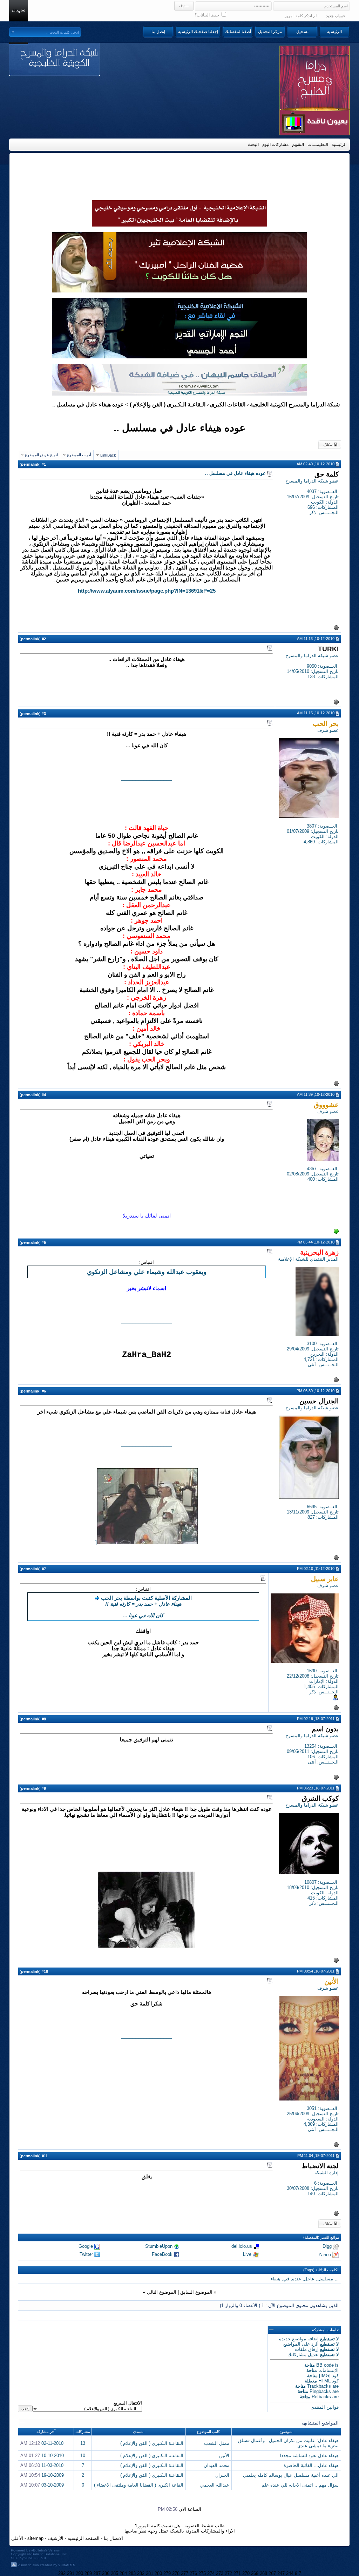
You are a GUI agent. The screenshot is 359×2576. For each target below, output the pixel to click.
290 (79, 2573)
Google (86, 2246)
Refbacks (321, 2397)
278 (176, 2573)
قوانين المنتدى (325, 2407)
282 (141, 2573)
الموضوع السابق (196, 2292)
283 (132, 2573)
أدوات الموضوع (79, 455)
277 (185, 2573)
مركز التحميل (270, 32)
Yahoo (325, 2254)
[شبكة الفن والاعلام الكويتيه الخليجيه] (179, 291)
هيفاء (276, 2279)
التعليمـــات (318, 144)
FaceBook (162, 2254)
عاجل (309, 2279)
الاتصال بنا (113, 2538)
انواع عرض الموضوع (41, 455)
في (286, 2279)
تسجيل (302, 32)
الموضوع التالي (162, 2292)
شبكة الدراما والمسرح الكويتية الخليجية (295, 404)
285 (114, 2573)
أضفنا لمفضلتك (238, 32)
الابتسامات (328, 2370)
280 (158, 2573)
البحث (253, 144)
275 (202, 2573)
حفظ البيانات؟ (207, 15)
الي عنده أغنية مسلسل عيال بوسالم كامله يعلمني (291, 2475)
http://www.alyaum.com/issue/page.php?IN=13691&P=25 (147, 591)
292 (62, 2573)
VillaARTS (67, 2565)
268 (263, 2573)
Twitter (86, 2254)
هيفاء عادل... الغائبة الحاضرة (311, 2465)
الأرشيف (56, 2538)
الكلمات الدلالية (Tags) (321, 2270)
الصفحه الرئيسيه (84, 2538)
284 (123, 2573)
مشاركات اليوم (275, 144)
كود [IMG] (329, 2376)
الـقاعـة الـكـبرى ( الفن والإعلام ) (168, 404)
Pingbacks (320, 2391)
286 (106, 2573)
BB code (325, 2365)
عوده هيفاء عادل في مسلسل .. (179, 428)
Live (247, 2254)
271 (237, 2573)
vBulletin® (39, 2550)
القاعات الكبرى (228, 404)
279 (167, 2573)
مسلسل (325, 2279)
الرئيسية (334, 32)
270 (246, 2573)
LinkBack (108, 455)
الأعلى (17, 2538)
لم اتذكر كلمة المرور (301, 16)
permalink (30, 464)
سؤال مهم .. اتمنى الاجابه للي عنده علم (300, 2485)
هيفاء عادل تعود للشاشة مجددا (309, 2456)
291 (71, 2573)
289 (88, 2573)
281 (150, 2573)
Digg (327, 2246)
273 (220, 2573)
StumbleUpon (159, 2246)
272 (228, 2573)
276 (193, 2573)
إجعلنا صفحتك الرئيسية (198, 32)
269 (255, 2573)
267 (272, 2573)
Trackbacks (319, 2386)
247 (281, 2573)
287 (97, 2573)
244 (290, 2573)
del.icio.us (242, 2246)
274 (211, 2573)
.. (337, 2279)
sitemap (35, 2538)
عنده (297, 2279)
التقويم (298, 144)
